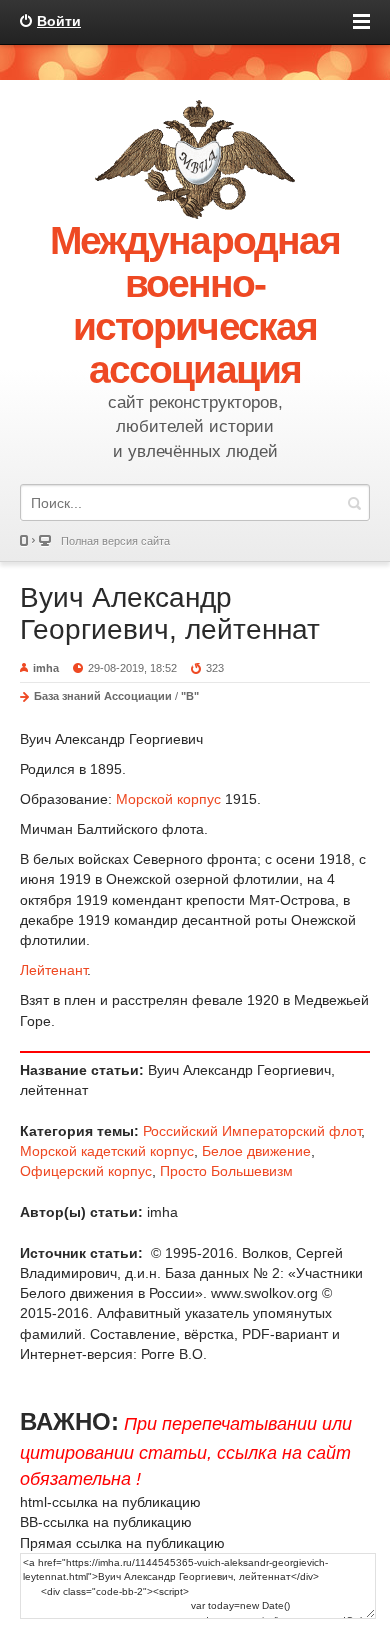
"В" (190, 696)
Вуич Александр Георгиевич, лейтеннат (170, 613)
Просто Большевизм (226, 1171)
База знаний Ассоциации (103, 696)
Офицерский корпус (86, 1171)
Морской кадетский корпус (107, 1151)
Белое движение (256, 1151)
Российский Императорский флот (252, 1131)
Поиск (354, 502)
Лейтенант (53, 970)
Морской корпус (168, 799)
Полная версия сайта (115, 541)
